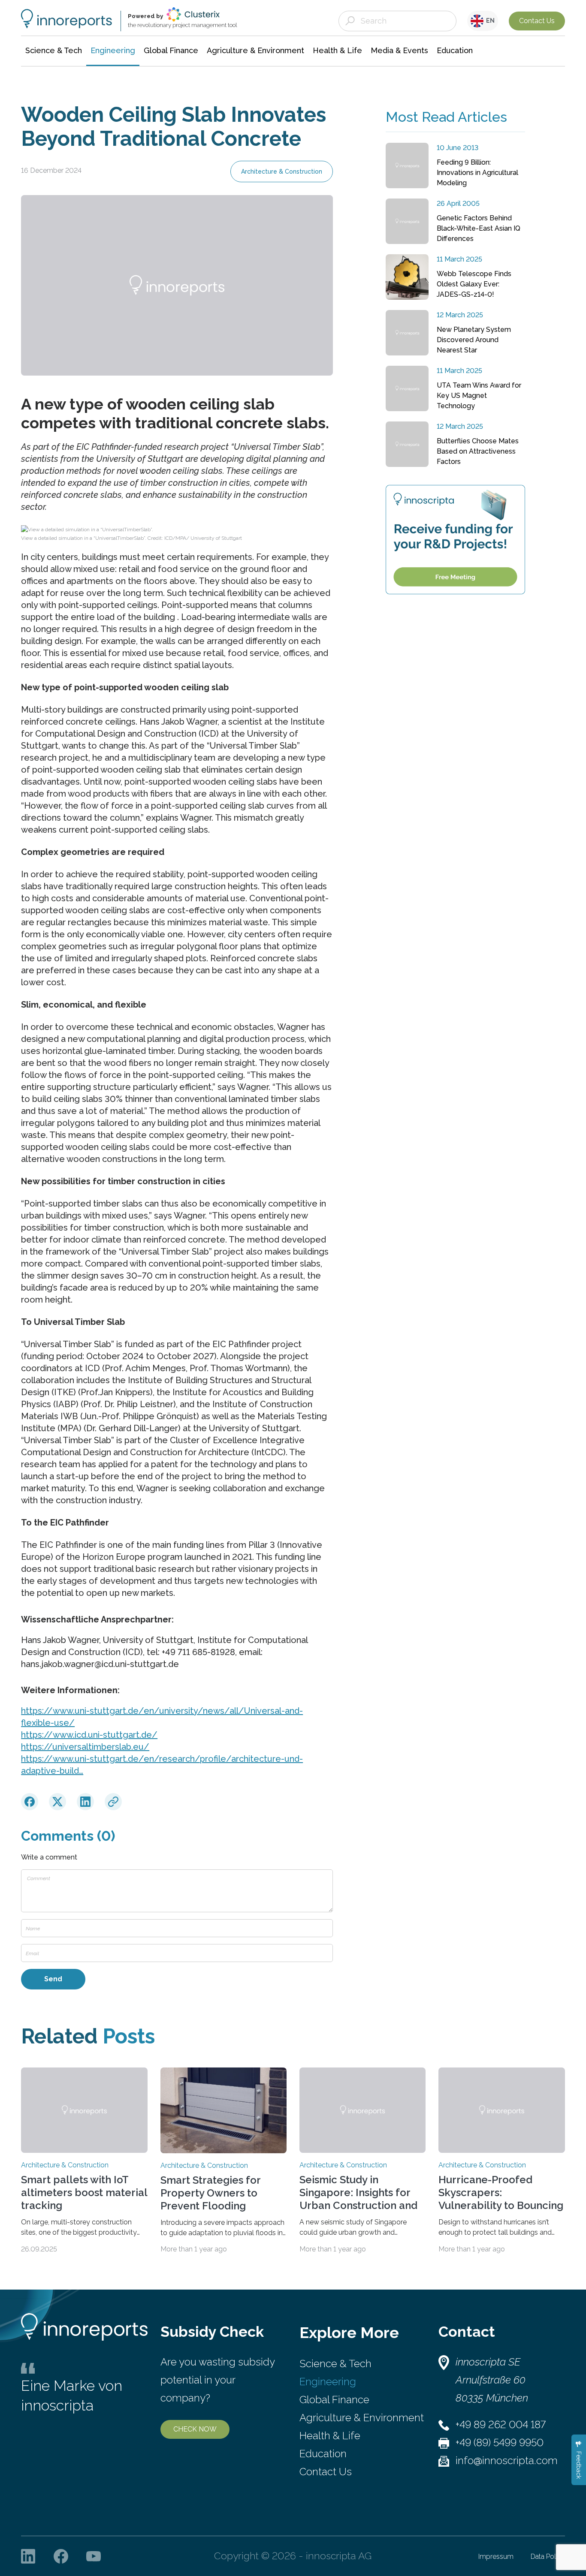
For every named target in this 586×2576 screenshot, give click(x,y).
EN (489, 21)
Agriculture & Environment (362, 2418)
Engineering (328, 2382)
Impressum (496, 2556)
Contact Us (537, 21)
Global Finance (334, 2400)
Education (323, 2454)
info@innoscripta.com (507, 2460)
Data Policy (548, 2556)
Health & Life (330, 2436)
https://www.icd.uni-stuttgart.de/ (89, 1735)
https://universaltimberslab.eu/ (85, 1747)
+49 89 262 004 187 (501, 2424)
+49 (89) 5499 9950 (500, 2442)
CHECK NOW (195, 2429)
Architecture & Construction (282, 172)
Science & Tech (335, 2364)
